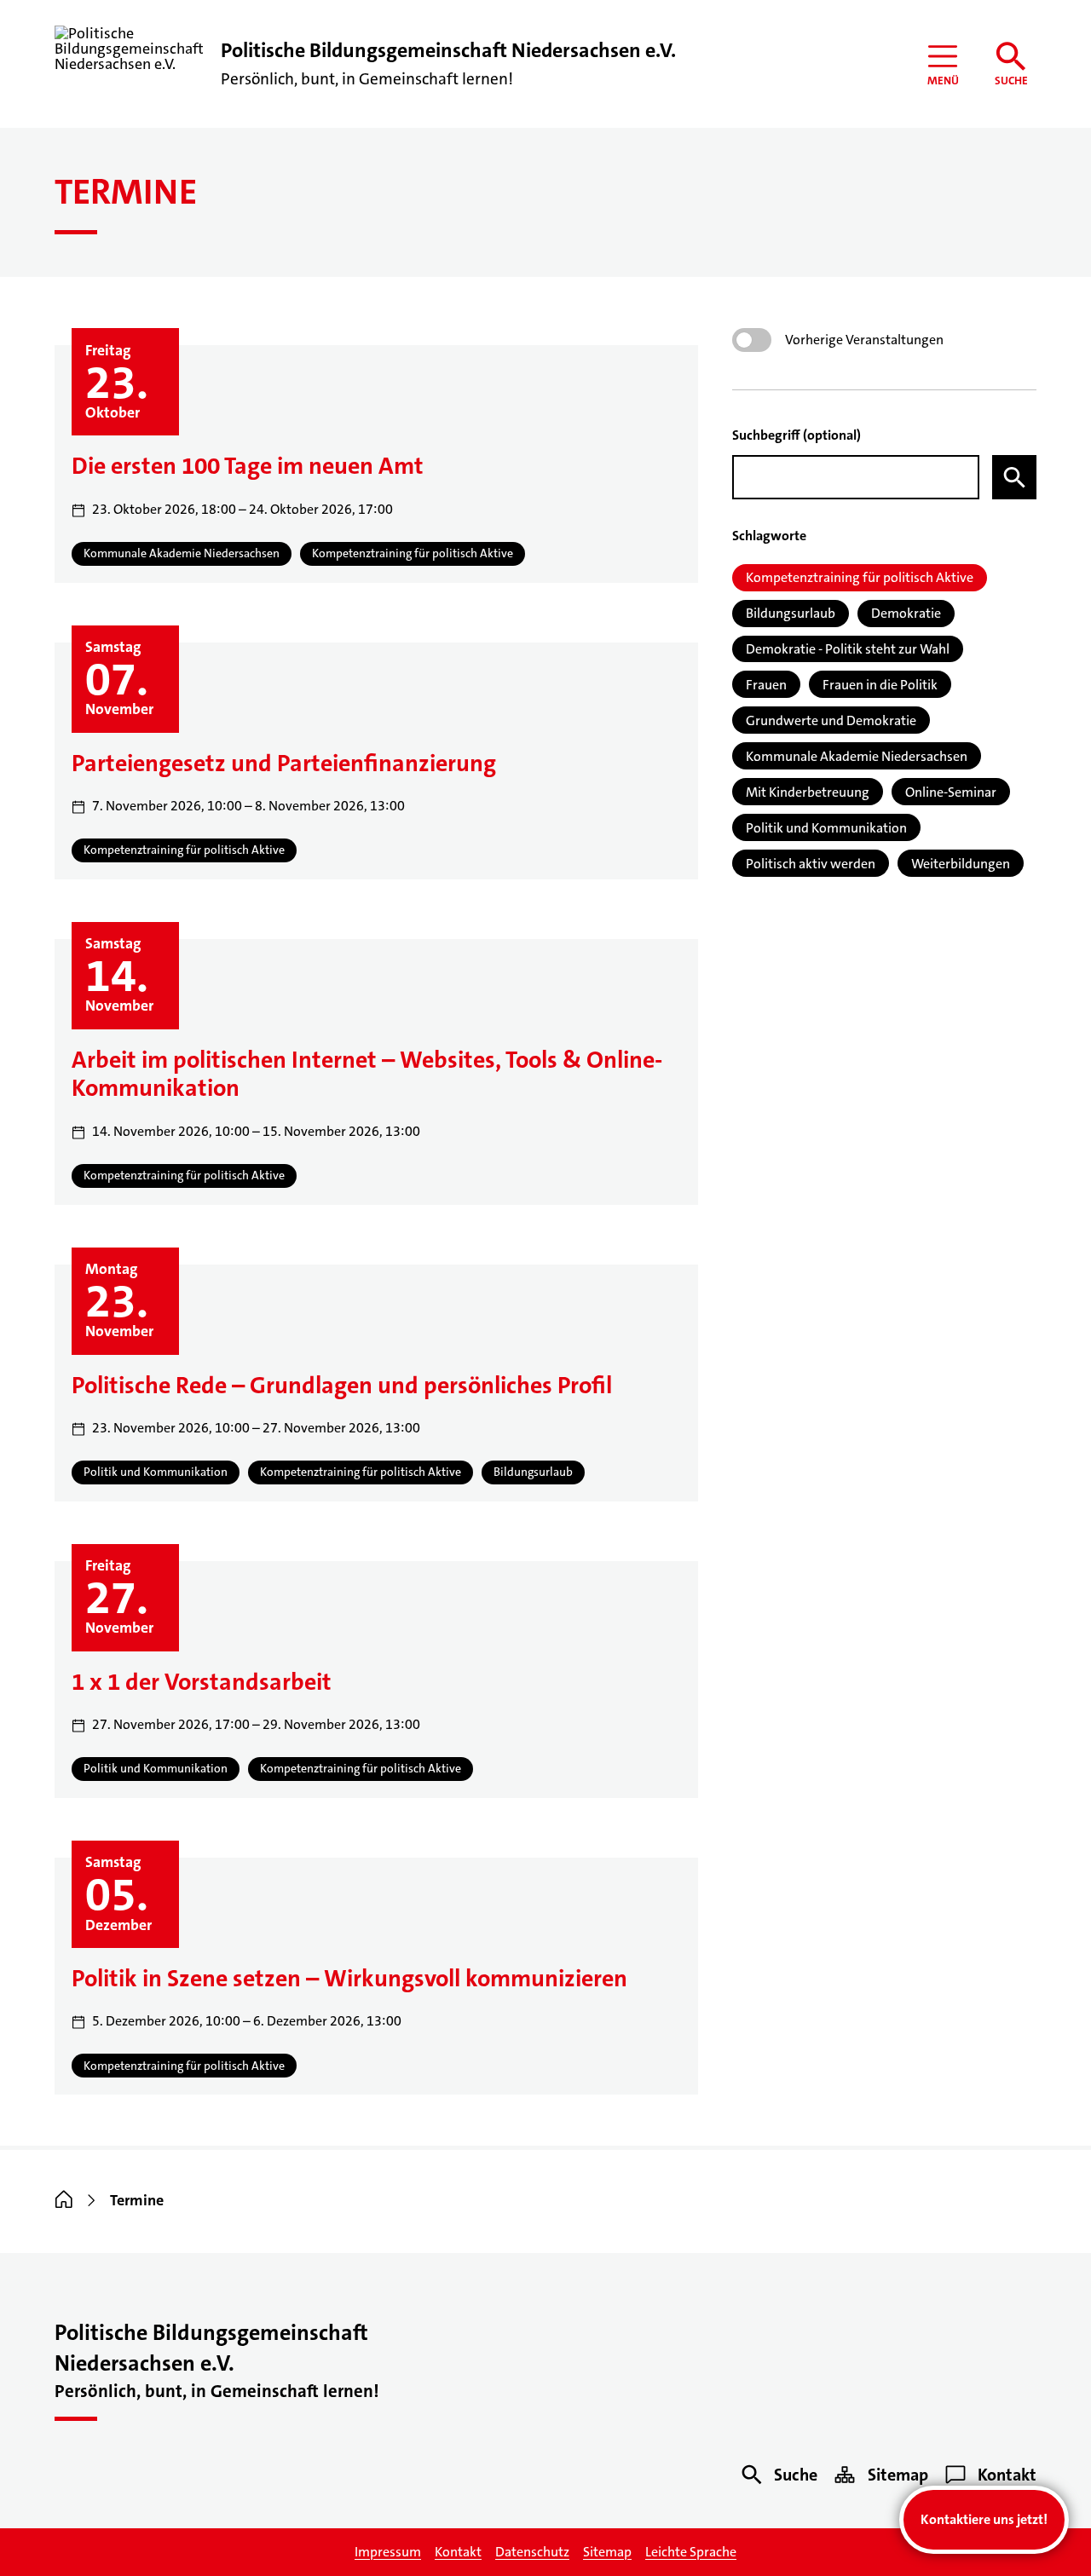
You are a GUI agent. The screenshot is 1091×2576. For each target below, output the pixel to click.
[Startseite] (64, 2200)
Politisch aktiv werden (811, 864)
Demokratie (906, 613)
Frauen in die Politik (880, 685)
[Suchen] (1014, 477)
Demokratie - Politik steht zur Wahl (848, 649)
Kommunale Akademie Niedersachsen (857, 756)
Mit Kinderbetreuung (808, 792)
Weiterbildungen (961, 864)
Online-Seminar (951, 792)
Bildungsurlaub (791, 613)
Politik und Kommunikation (826, 828)
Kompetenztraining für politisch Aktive (860, 577)
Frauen (766, 685)
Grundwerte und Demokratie (831, 720)
